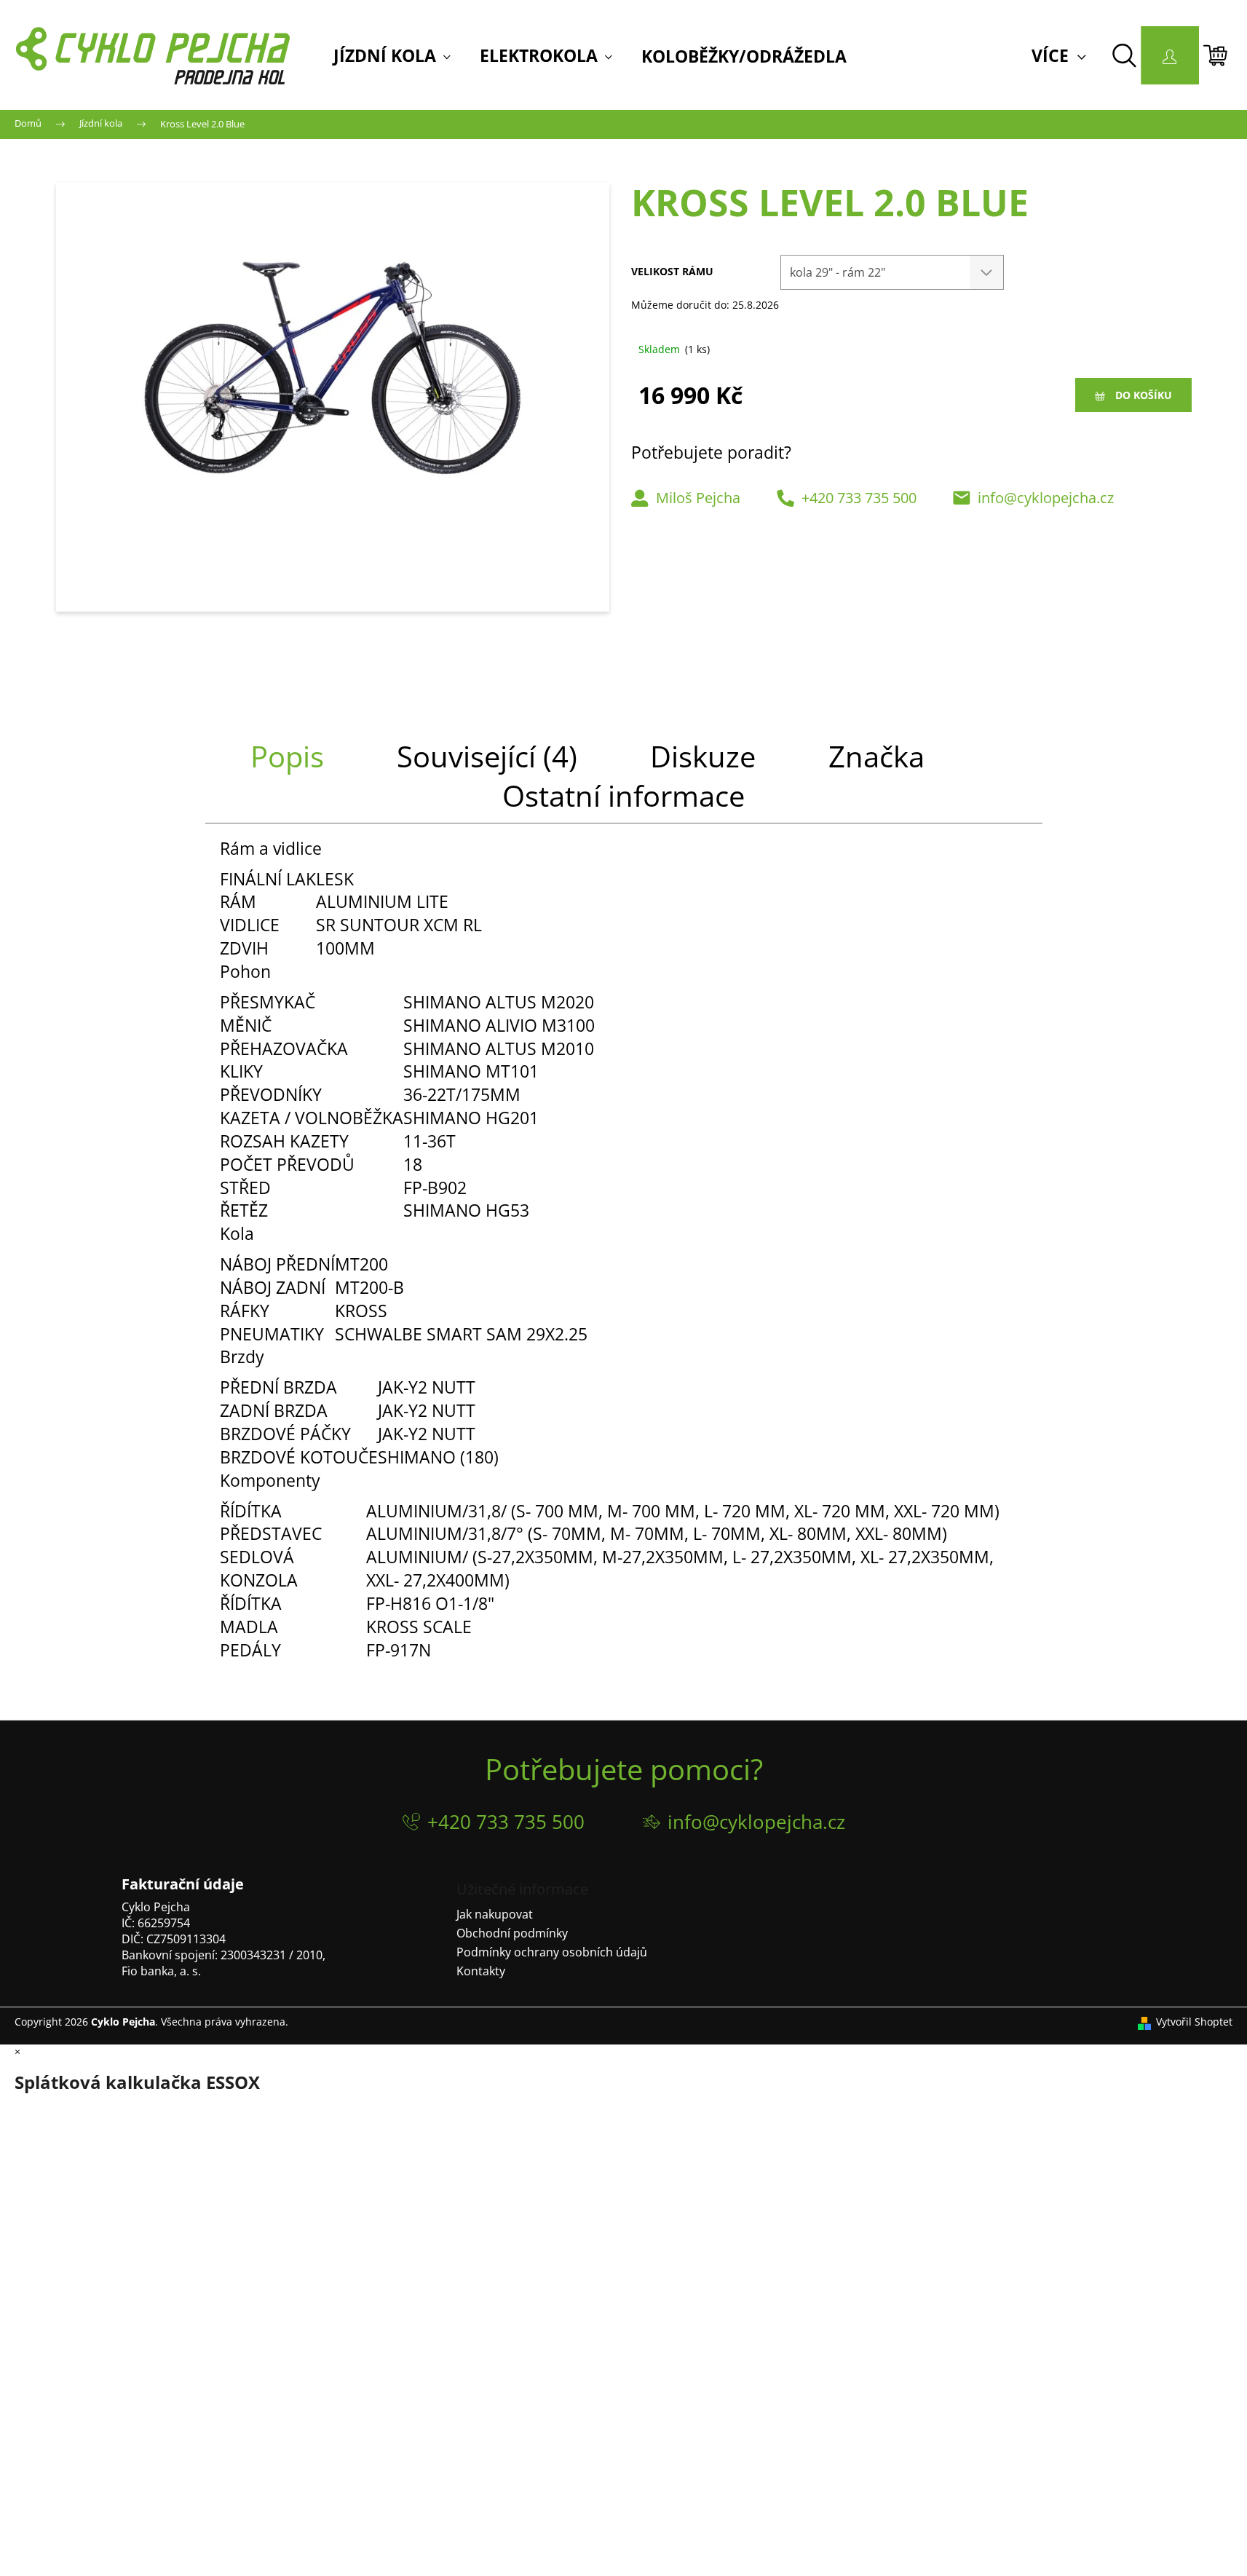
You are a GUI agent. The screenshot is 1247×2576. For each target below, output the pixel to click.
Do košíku (1144, 395)
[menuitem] (392, 56)
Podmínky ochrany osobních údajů (552, 1952)
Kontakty (481, 1971)
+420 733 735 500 (859, 498)
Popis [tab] (287, 756)
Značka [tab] (876, 756)
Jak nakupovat (495, 1914)
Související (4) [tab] (487, 756)
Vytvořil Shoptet (1194, 2022)
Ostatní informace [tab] (623, 795)
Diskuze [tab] (703, 756)
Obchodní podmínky (512, 1933)
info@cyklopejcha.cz (1046, 498)
